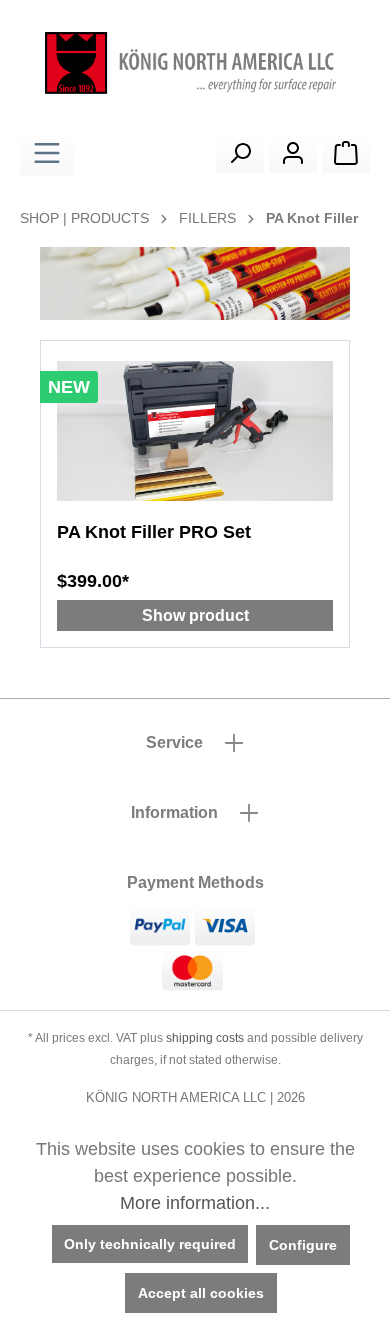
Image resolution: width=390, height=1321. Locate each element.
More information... (195, 1203)
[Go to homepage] (195, 63)
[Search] (240, 153)
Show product (195, 615)
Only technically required (150, 1244)
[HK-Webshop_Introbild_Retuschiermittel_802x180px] (195, 283)
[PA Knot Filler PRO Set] (195, 431)
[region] (195, 283)
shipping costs (205, 1038)
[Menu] (47, 153)
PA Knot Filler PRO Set (154, 532)
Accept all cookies (201, 1293)
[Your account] (293, 153)
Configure (303, 1245)
